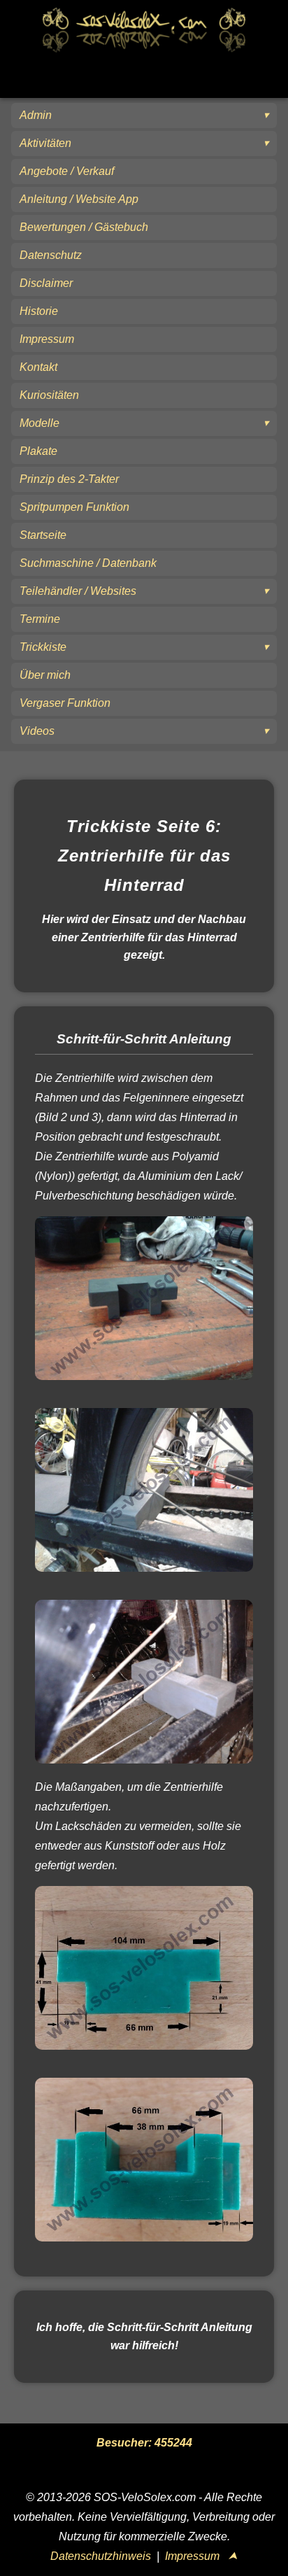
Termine (40, 619)
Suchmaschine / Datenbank (88, 563)
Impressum (47, 339)
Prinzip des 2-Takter (69, 479)
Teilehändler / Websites (78, 591)
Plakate (38, 451)
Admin (36, 115)
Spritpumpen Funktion (74, 507)
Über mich (45, 675)
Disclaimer (46, 283)
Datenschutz (51, 255)
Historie (39, 311)
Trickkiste (43, 647)
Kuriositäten (49, 395)
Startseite (43, 535)
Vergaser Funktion (65, 703)
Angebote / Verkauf (67, 171)
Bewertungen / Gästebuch (84, 227)
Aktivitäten (45, 143)
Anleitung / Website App (79, 199)
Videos (37, 731)
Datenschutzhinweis (101, 2556)
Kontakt (38, 367)
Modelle (39, 423)
